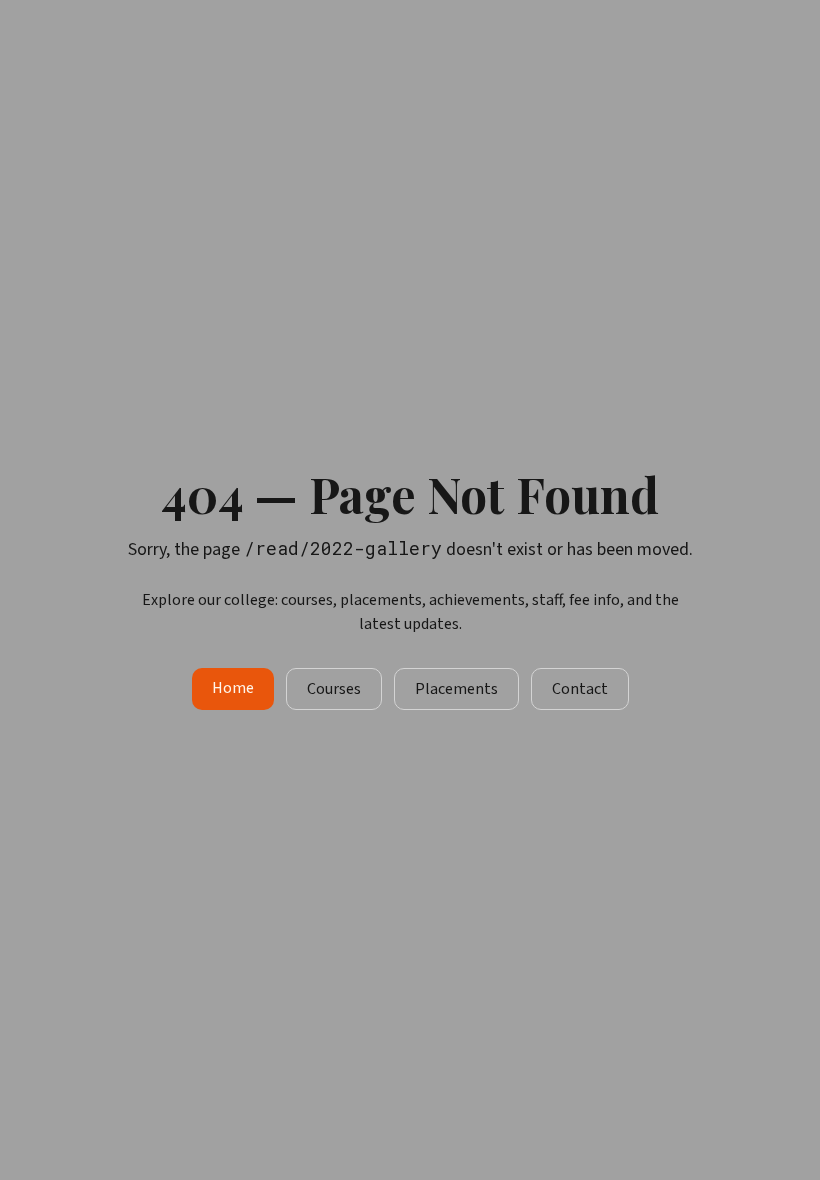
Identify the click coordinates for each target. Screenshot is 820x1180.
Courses (334, 689)
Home (233, 688)
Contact (580, 689)
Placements (456, 689)
